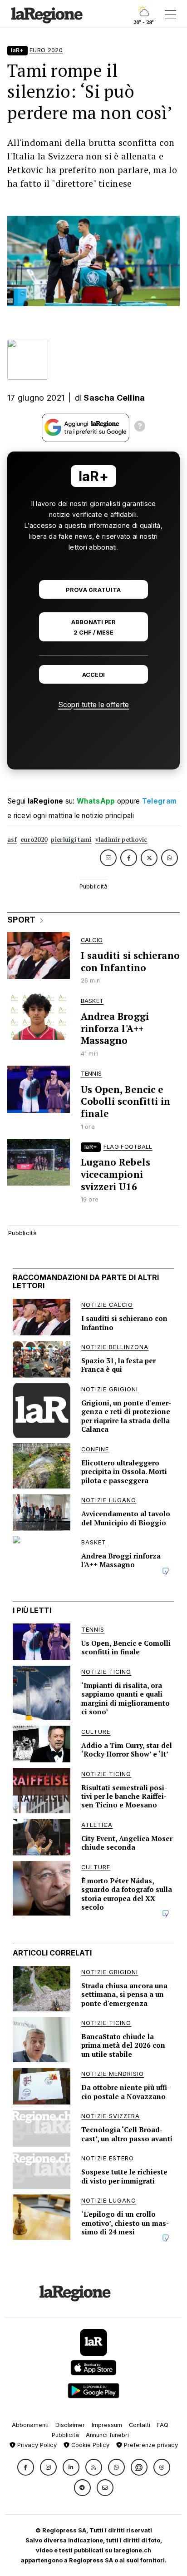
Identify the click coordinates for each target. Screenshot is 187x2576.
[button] (26, 2467)
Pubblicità (65, 2435)
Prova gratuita (93, 590)
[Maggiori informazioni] (140, 427)
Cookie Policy (89, 2445)
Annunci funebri (107, 2435)
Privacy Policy (36, 2445)
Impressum (107, 2425)
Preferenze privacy (150, 2445)
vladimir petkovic (121, 840)
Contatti (140, 2425)
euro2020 (34, 840)
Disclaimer (70, 2425)
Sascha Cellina (114, 398)
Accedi (94, 675)
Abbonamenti (30, 2425)
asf (12, 840)
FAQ (163, 2425)
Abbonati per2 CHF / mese (93, 627)
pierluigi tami (71, 840)
